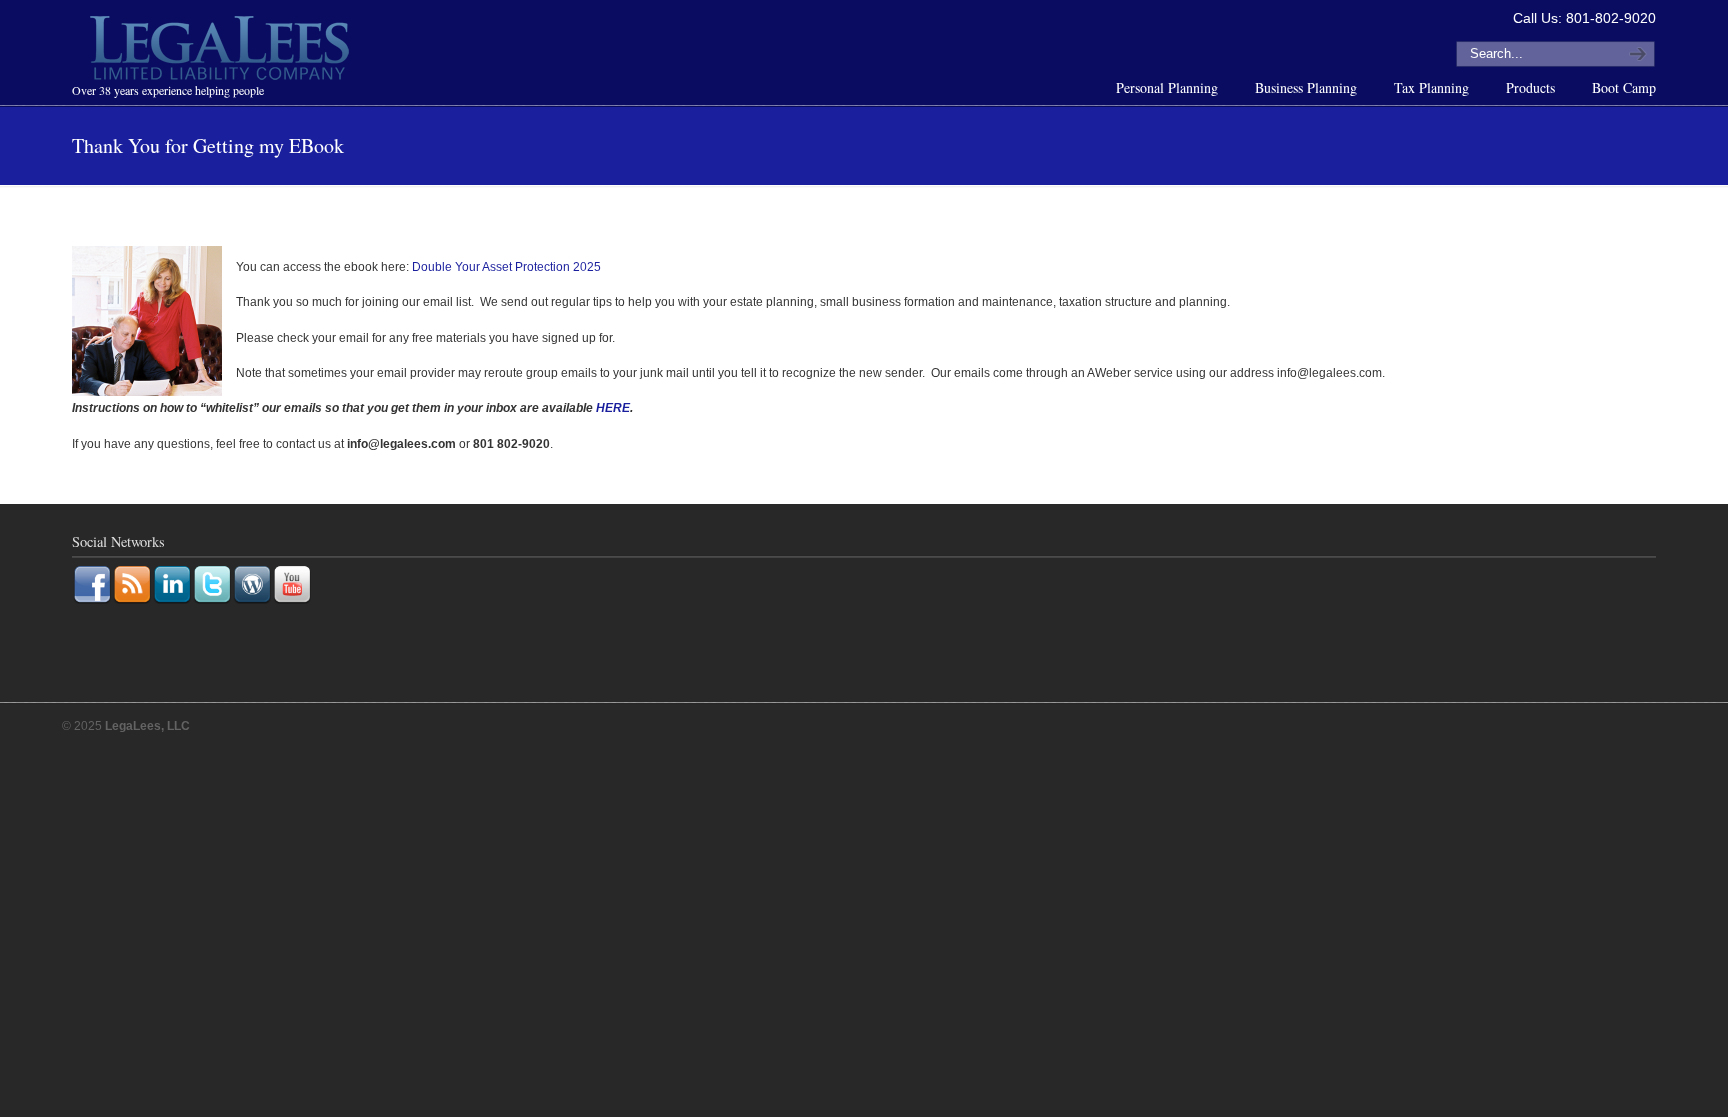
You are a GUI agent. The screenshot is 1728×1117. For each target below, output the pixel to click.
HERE (613, 408)
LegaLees (222, 51)
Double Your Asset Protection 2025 (506, 267)
